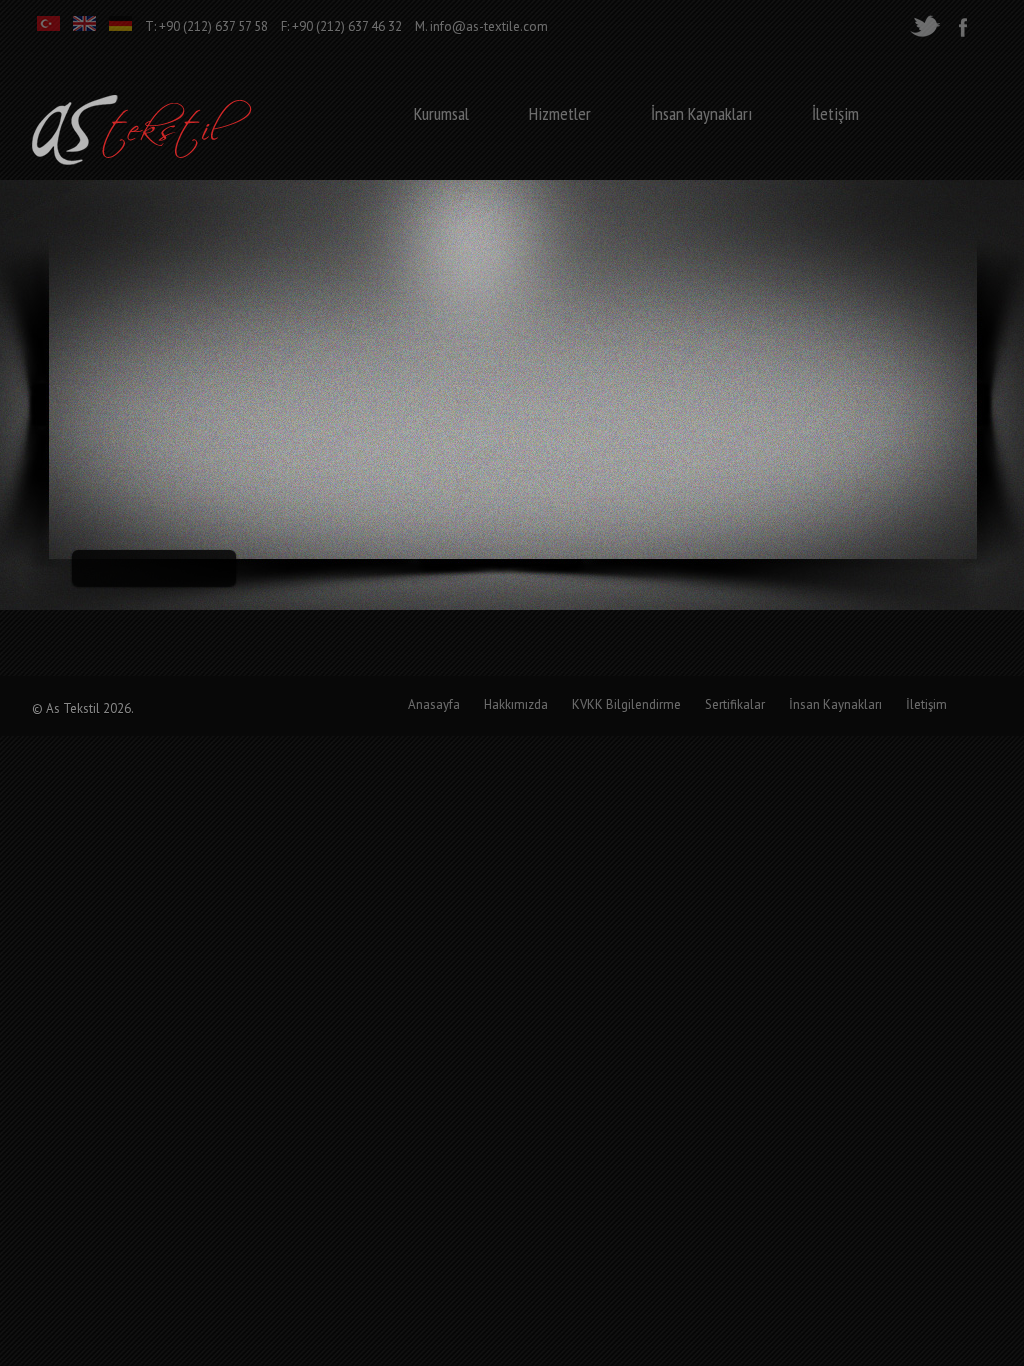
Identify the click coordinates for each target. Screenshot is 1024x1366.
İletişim (835, 113)
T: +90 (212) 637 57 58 (206, 26)
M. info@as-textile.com (481, 26)
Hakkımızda (516, 704)
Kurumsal (441, 113)
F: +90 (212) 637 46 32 (341, 26)
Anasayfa (434, 704)
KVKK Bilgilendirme (626, 704)
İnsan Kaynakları (701, 113)
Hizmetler (560, 113)
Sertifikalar (735, 704)
